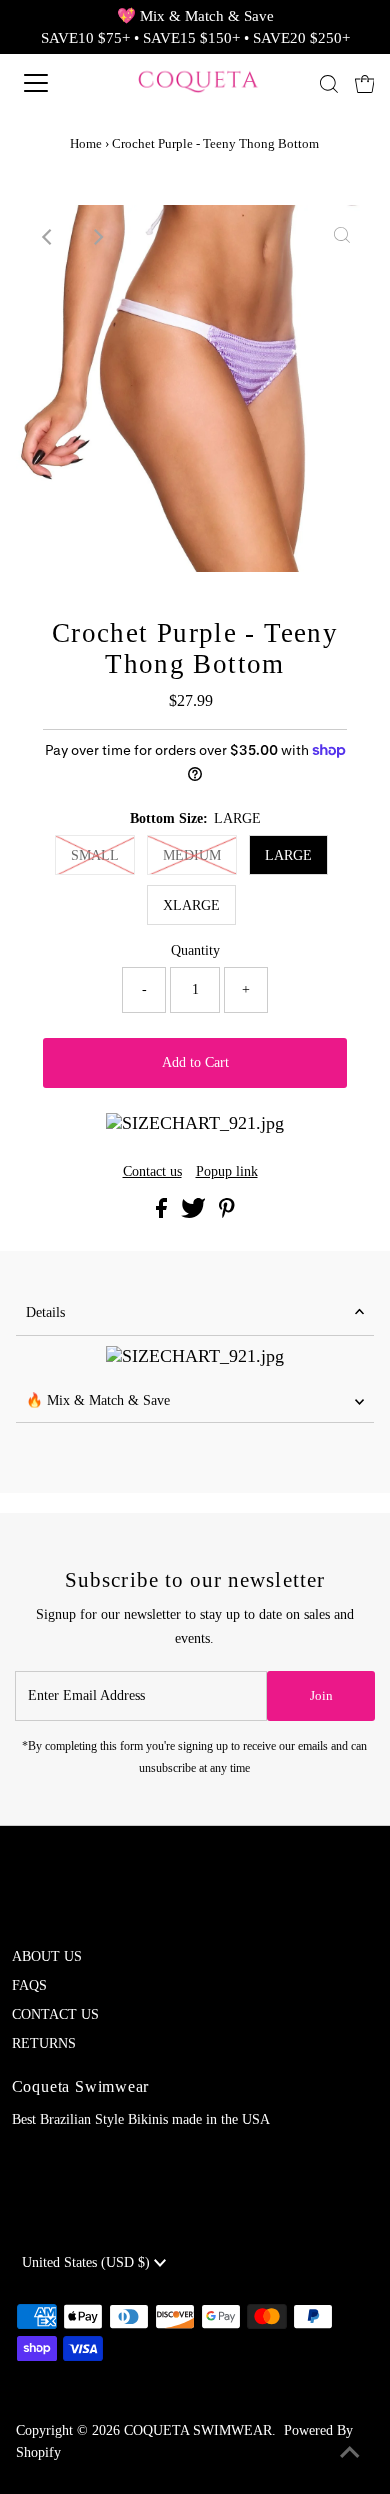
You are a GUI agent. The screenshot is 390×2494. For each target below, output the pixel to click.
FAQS (29, 1985)
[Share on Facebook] (163, 1213)
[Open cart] (365, 83)
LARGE (288, 855)
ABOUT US (47, 1956)
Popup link (227, 1172)
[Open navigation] (53, 83)
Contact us (152, 1172)
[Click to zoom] (342, 237)
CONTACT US (55, 2014)
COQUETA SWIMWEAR (198, 2430)
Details (45, 1312)
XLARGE (191, 905)
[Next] (97, 237)
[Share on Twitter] (195, 1213)
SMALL (95, 855)
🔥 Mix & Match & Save (98, 1400)
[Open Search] (329, 84)
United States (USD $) (88, 2262)
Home (86, 143)
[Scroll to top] (350, 2454)
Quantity (195, 950)
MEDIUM (192, 855)
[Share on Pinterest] (227, 1213)
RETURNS (44, 2043)
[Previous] (48, 237)
